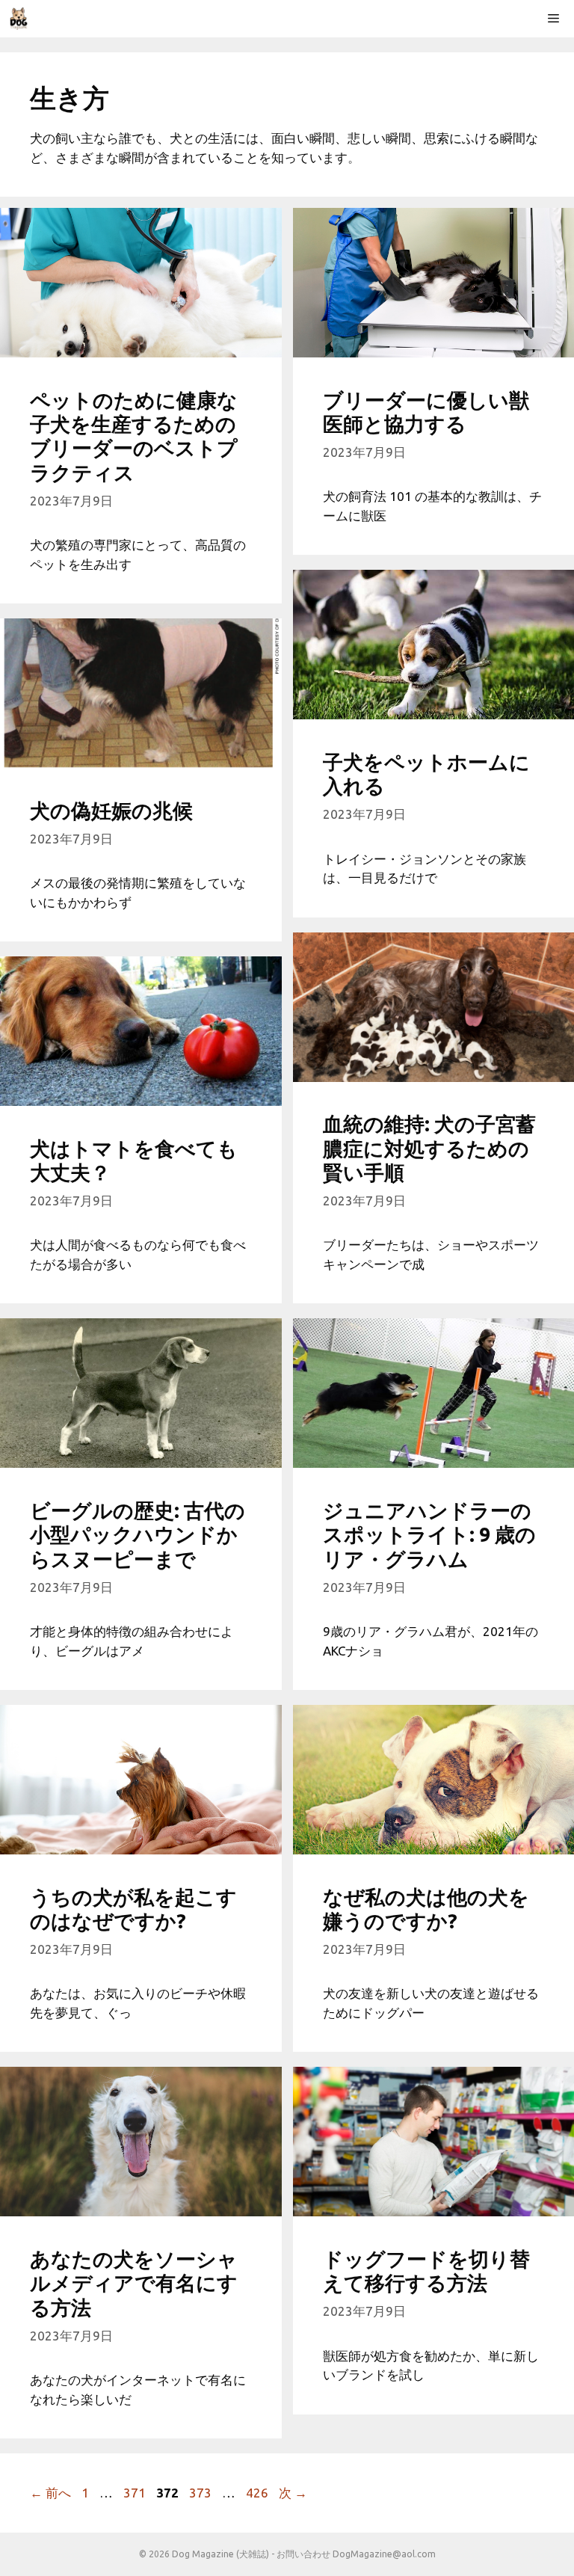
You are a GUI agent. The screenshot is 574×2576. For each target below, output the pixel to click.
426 (257, 2493)
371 (134, 2493)
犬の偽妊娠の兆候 (111, 811)
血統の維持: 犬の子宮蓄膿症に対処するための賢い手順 (429, 1148)
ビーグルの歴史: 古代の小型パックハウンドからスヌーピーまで (138, 1535)
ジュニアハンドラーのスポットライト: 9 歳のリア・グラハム (429, 1535)
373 (200, 2493)
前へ (50, 2493)
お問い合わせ (303, 2554)
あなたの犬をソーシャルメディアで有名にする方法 (134, 2283)
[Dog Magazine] (19, 19)
